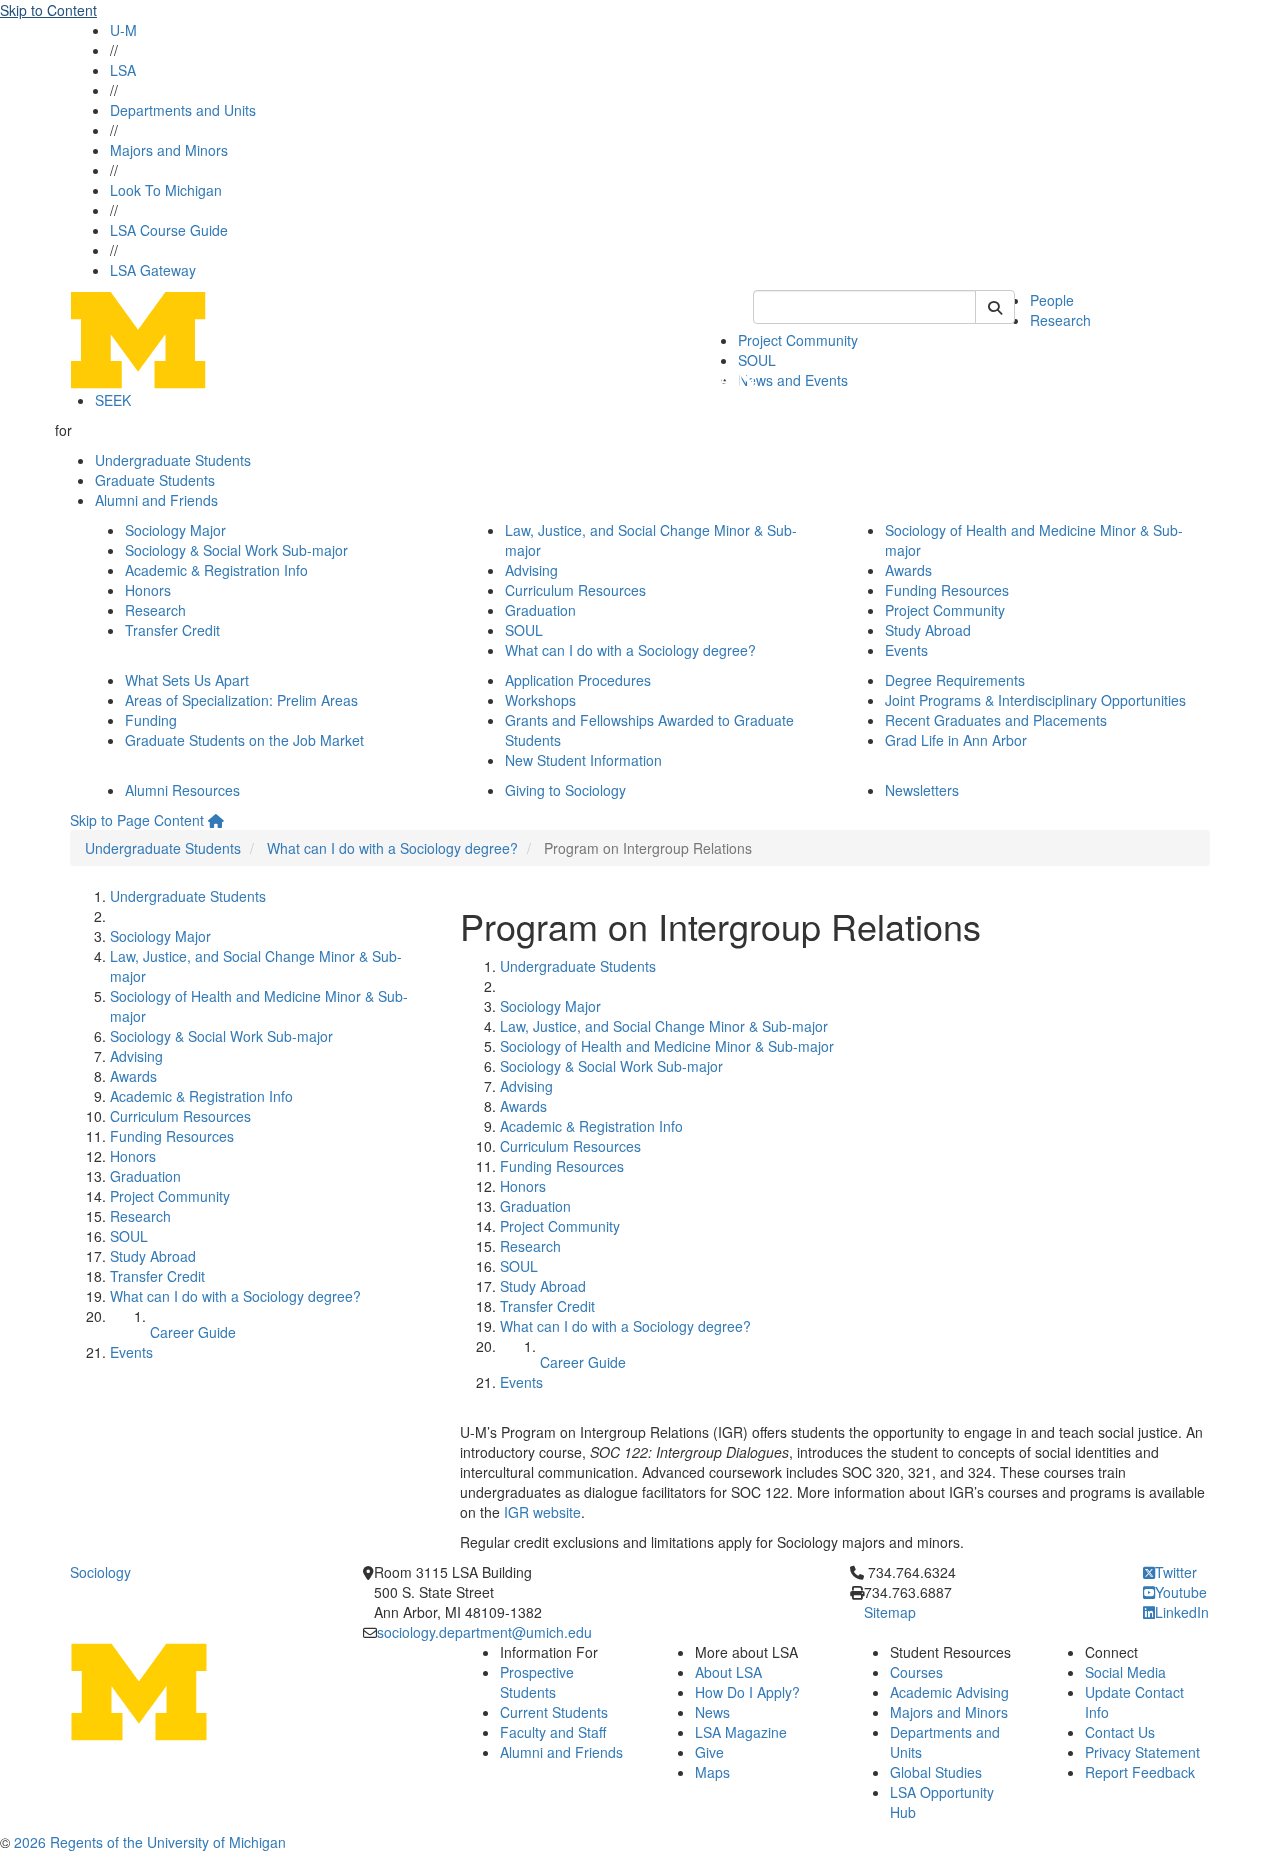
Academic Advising (949, 1692)
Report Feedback (1140, 1772)
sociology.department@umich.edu (484, 1632)
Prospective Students (537, 1682)
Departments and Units (183, 110)
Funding (151, 720)
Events (906, 650)
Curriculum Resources (575, 590)
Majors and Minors (169, 150)
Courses (916, 1672)
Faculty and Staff (553, 1732)
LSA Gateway (153, 270)
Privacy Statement (1142, 1752)
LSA (123, 70)
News (712, 1712)
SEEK (113, 400)
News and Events (793, 380)
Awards (908, 570)
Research (1060, 320)
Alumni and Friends (156, 500)
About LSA (728, 1672)
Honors (148, 590)
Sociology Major (175, 530)
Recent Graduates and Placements (996, 720)
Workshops (540, 700)
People (1052, 300)
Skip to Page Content (137, 820)
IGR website (540, 1512)
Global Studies (936, 1772)
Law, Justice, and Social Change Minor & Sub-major (664, 1026)
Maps (712, 1772)
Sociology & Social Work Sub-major (236, 550)
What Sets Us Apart (187, 680)
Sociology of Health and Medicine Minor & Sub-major (667, 1046)
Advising (531, 570)
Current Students (554, 1712)
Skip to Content (48, 10)
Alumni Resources (182, 790)
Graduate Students (155, 480)
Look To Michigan (166, 190)
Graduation (540, 610)
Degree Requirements (955, 680)
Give (709, 1752)
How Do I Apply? (747, 1692)
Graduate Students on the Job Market (244, 740)
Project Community (798, 340)
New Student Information (583, 760)
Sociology (100, 1572)
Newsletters (922, 790)
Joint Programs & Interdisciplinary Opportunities (1035, 700)
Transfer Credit (172, 630)
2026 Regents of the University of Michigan (150, 1842)
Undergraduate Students (173, 460)
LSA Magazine (741, 1732)
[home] (216, 820)
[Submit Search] (995, 307)
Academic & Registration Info (216, 570)
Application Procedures (578, 680)
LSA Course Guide (169, 230)
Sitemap (890, 1612)
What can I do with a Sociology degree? (630, 650)
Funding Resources (947, 590)
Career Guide (193, 1332)
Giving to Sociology (565, 790)
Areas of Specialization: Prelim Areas (241, 700)
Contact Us (1120, 1732)
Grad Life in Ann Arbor (956, 740)
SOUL (524, 630)
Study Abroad (928, 630)
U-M (123, 30)
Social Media (1125, 1672)
